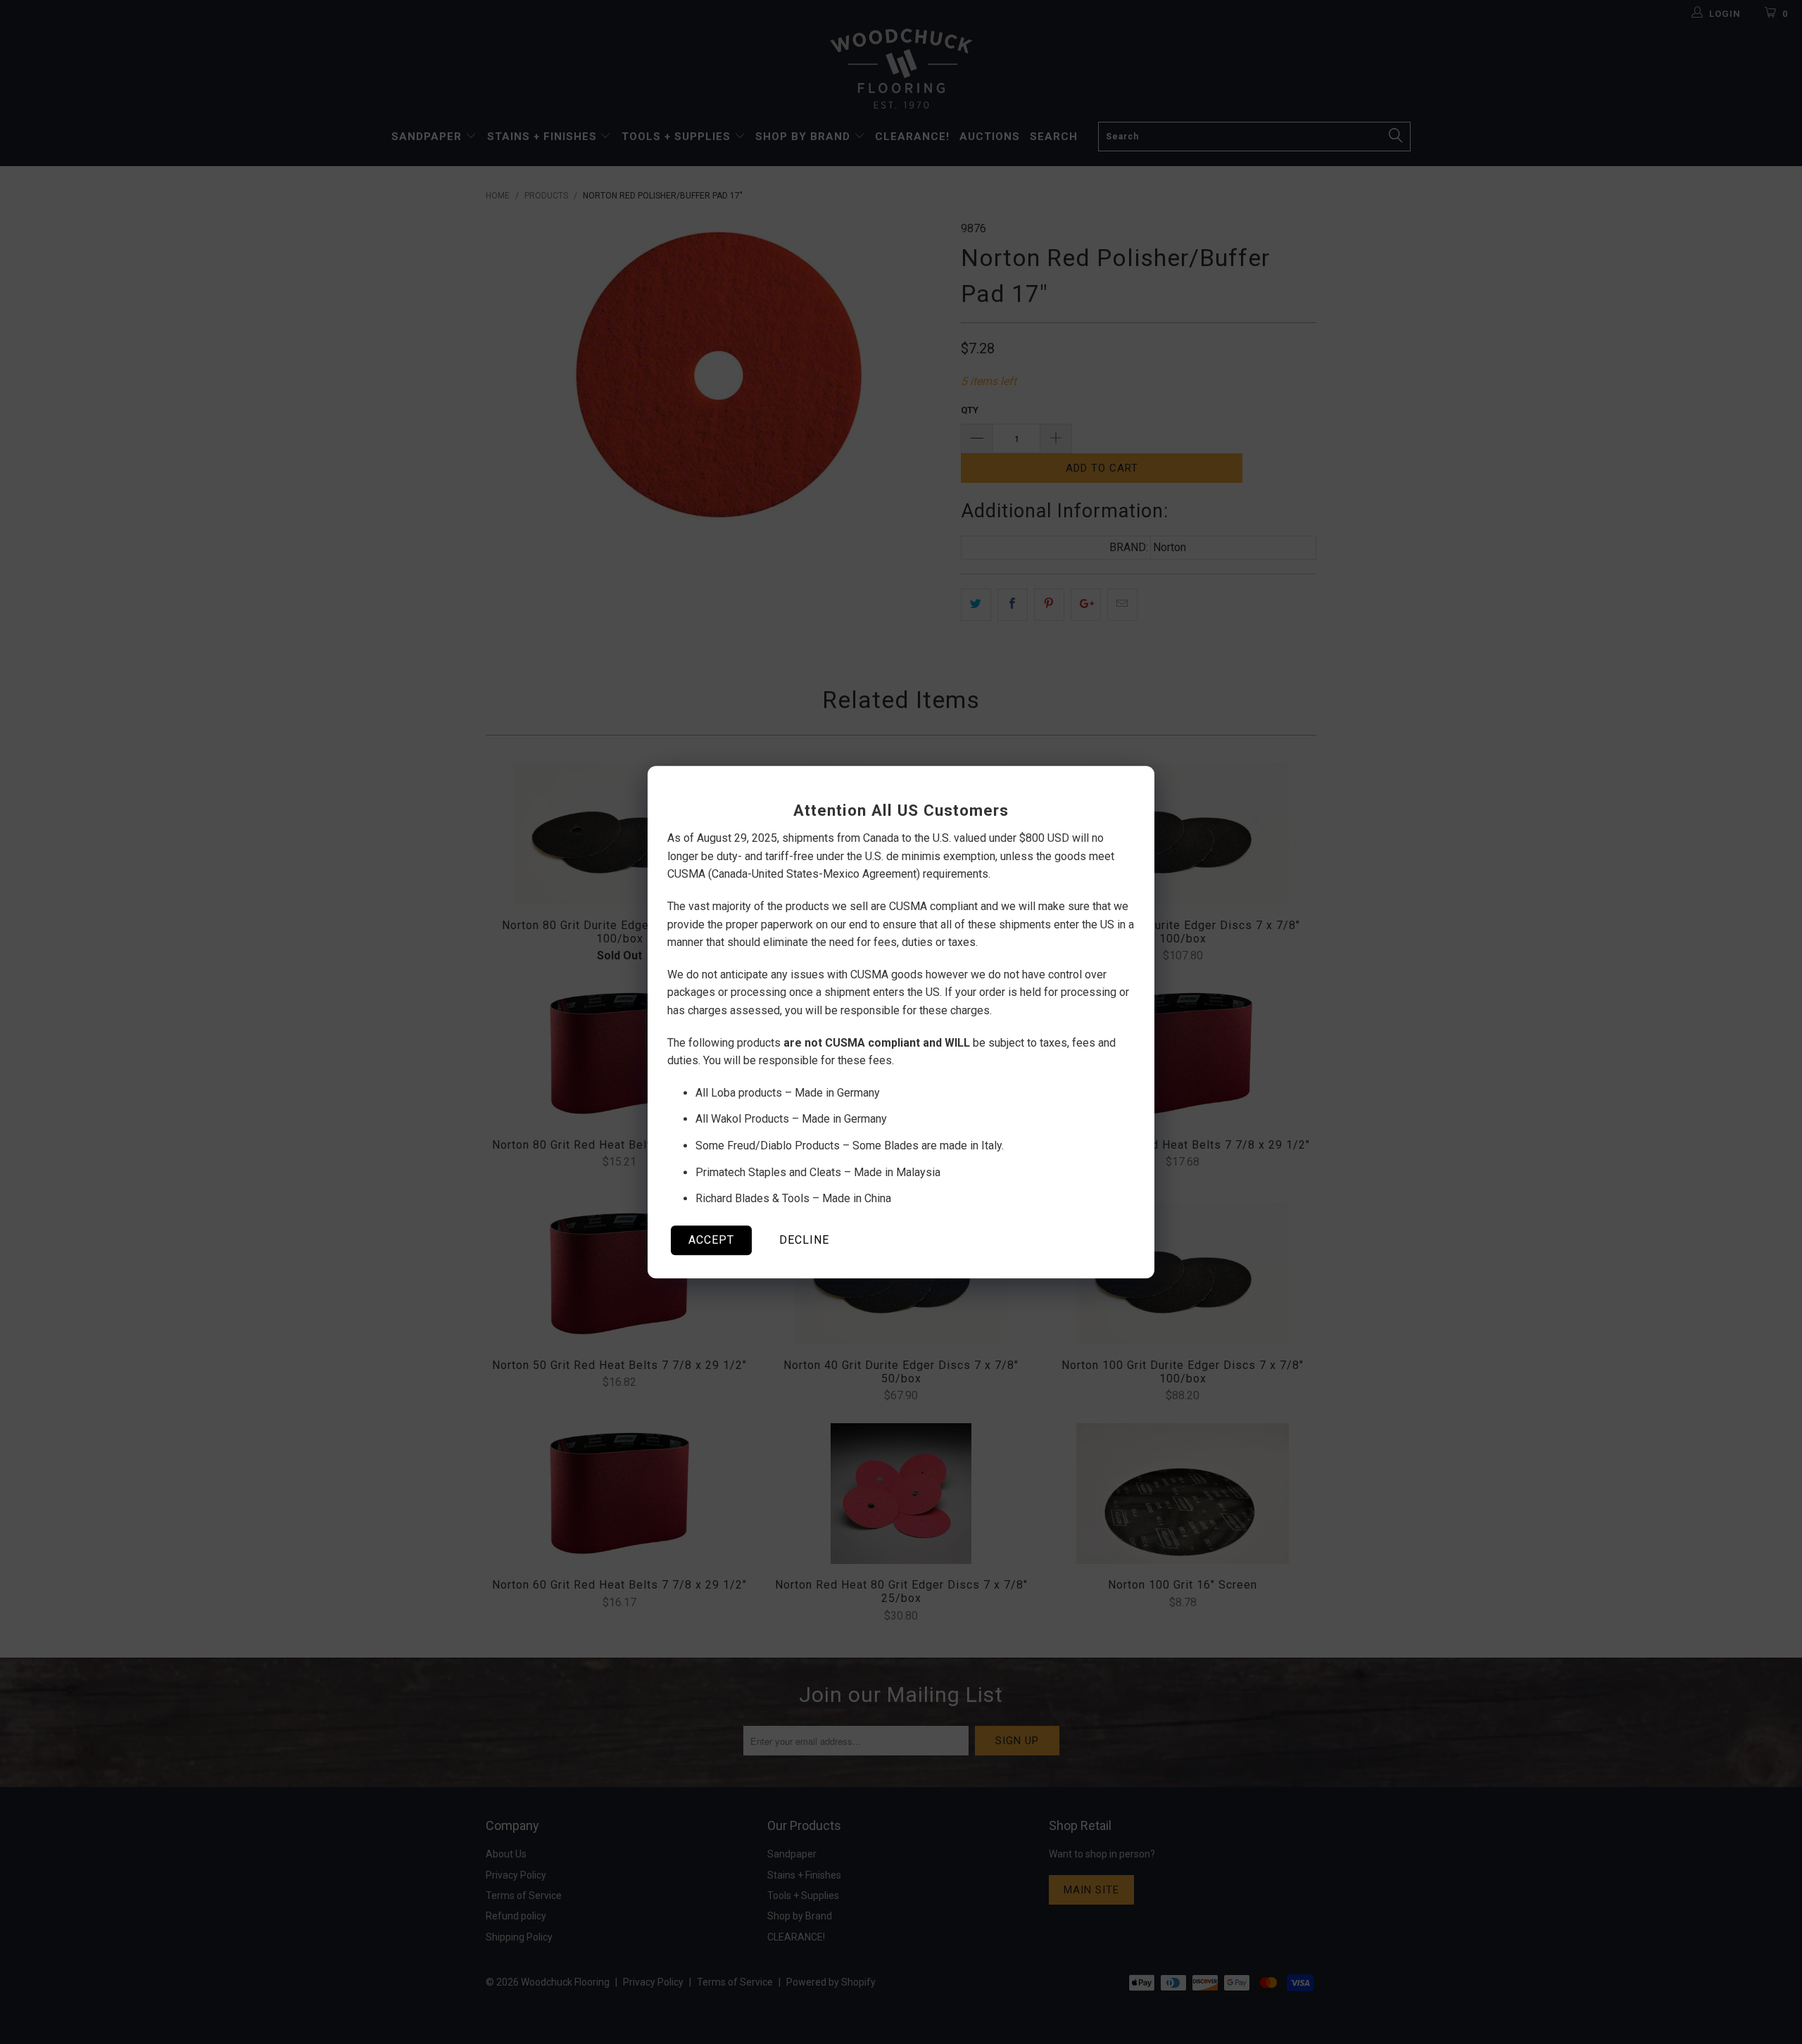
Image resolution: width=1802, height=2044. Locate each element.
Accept (711, 1240)
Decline (804, 1240)
